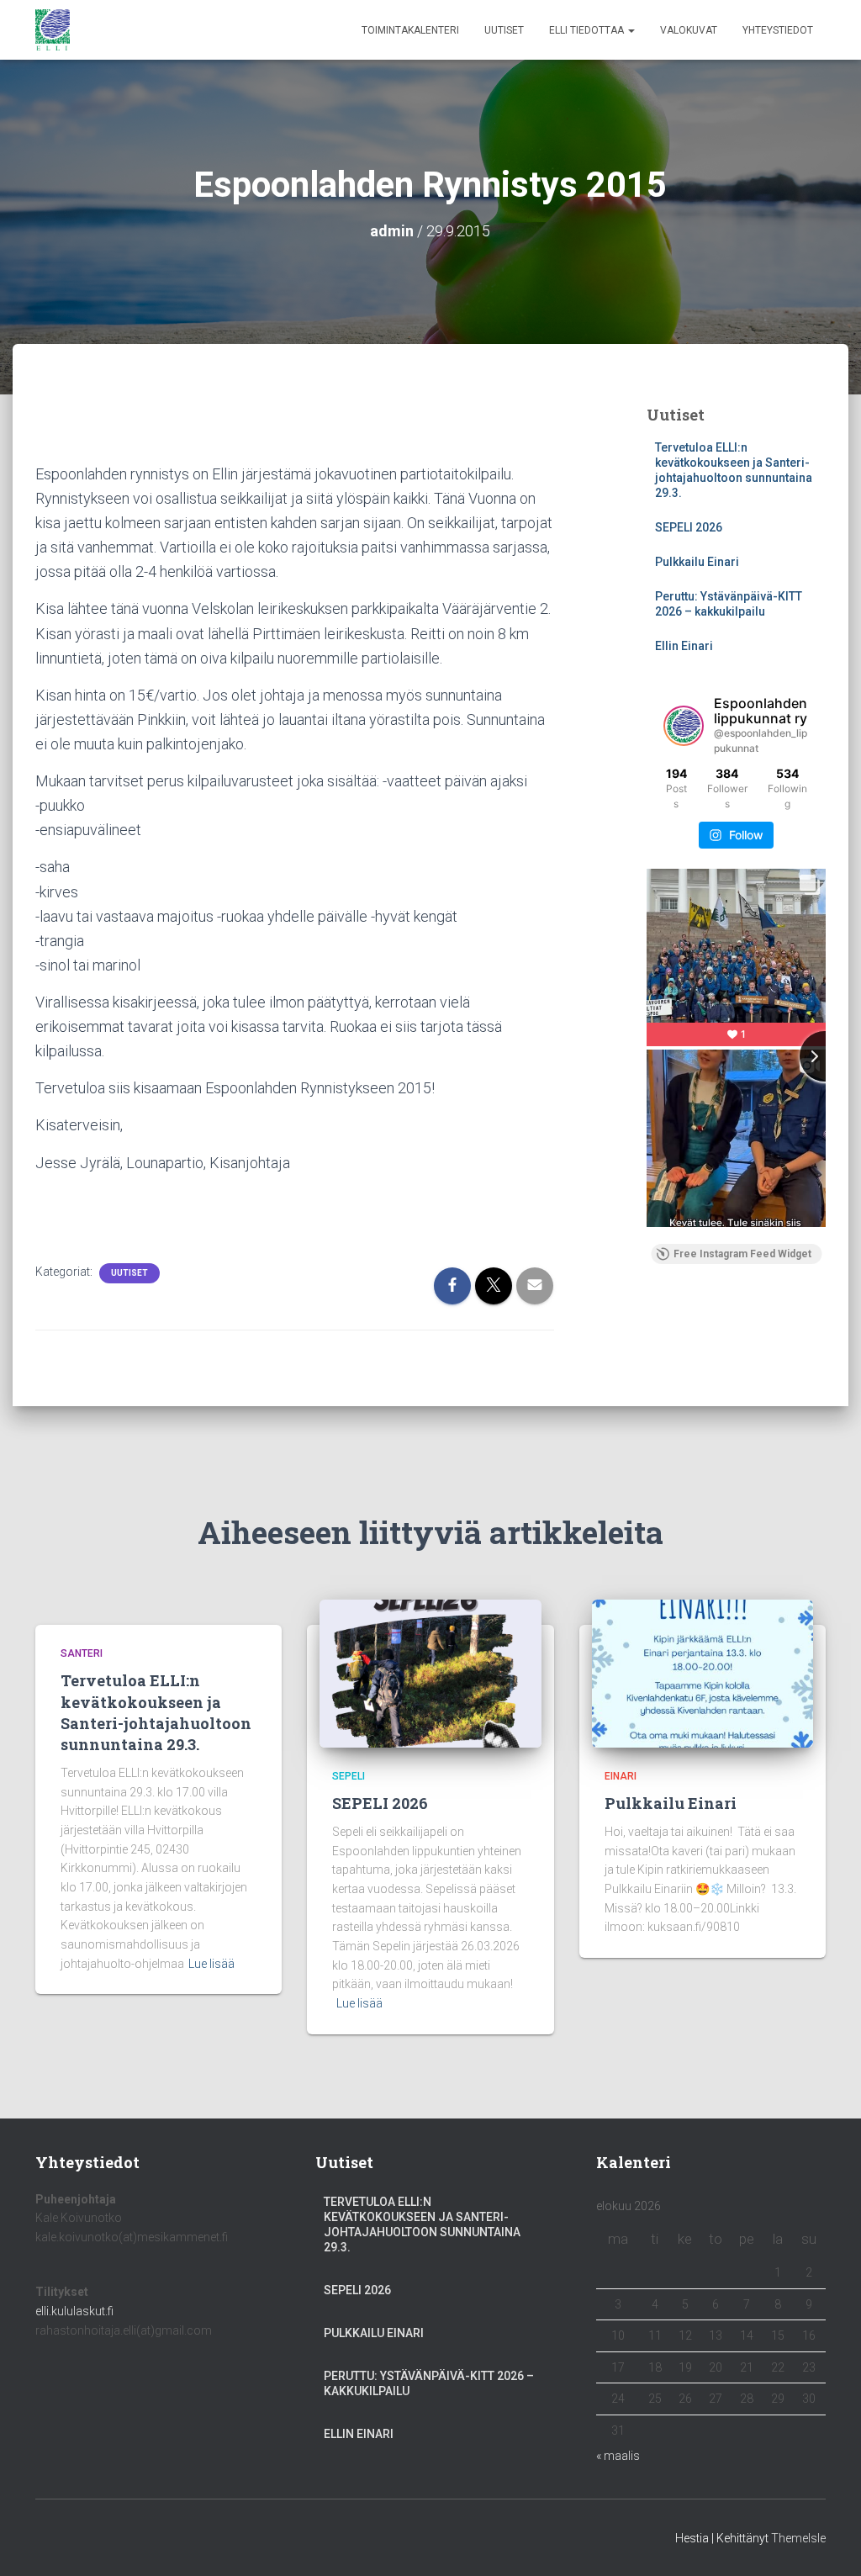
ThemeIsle (798, 2538)
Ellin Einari (684, 646)
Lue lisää (211, 1964)
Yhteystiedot (778, 30)
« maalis (618, 2456)
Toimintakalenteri (410, 30)
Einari (621, 1776)
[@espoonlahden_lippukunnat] (684, 726)
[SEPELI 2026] (430, 1672)
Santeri (82, 1653)
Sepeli (349, 1776)
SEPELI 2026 (689, 527)
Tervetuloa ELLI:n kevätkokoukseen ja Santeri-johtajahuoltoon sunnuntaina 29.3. (156, 1712)
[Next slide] (825, 1056)
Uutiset (504, 30)
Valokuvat (689, 30)
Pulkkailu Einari (697, 562)
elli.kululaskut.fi (74, 2311)
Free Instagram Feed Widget (742, 1254)
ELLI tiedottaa (588, 30)
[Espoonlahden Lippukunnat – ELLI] (53, 30)
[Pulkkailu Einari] (703, 1672)
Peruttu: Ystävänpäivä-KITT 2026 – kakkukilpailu (429, 2383)
